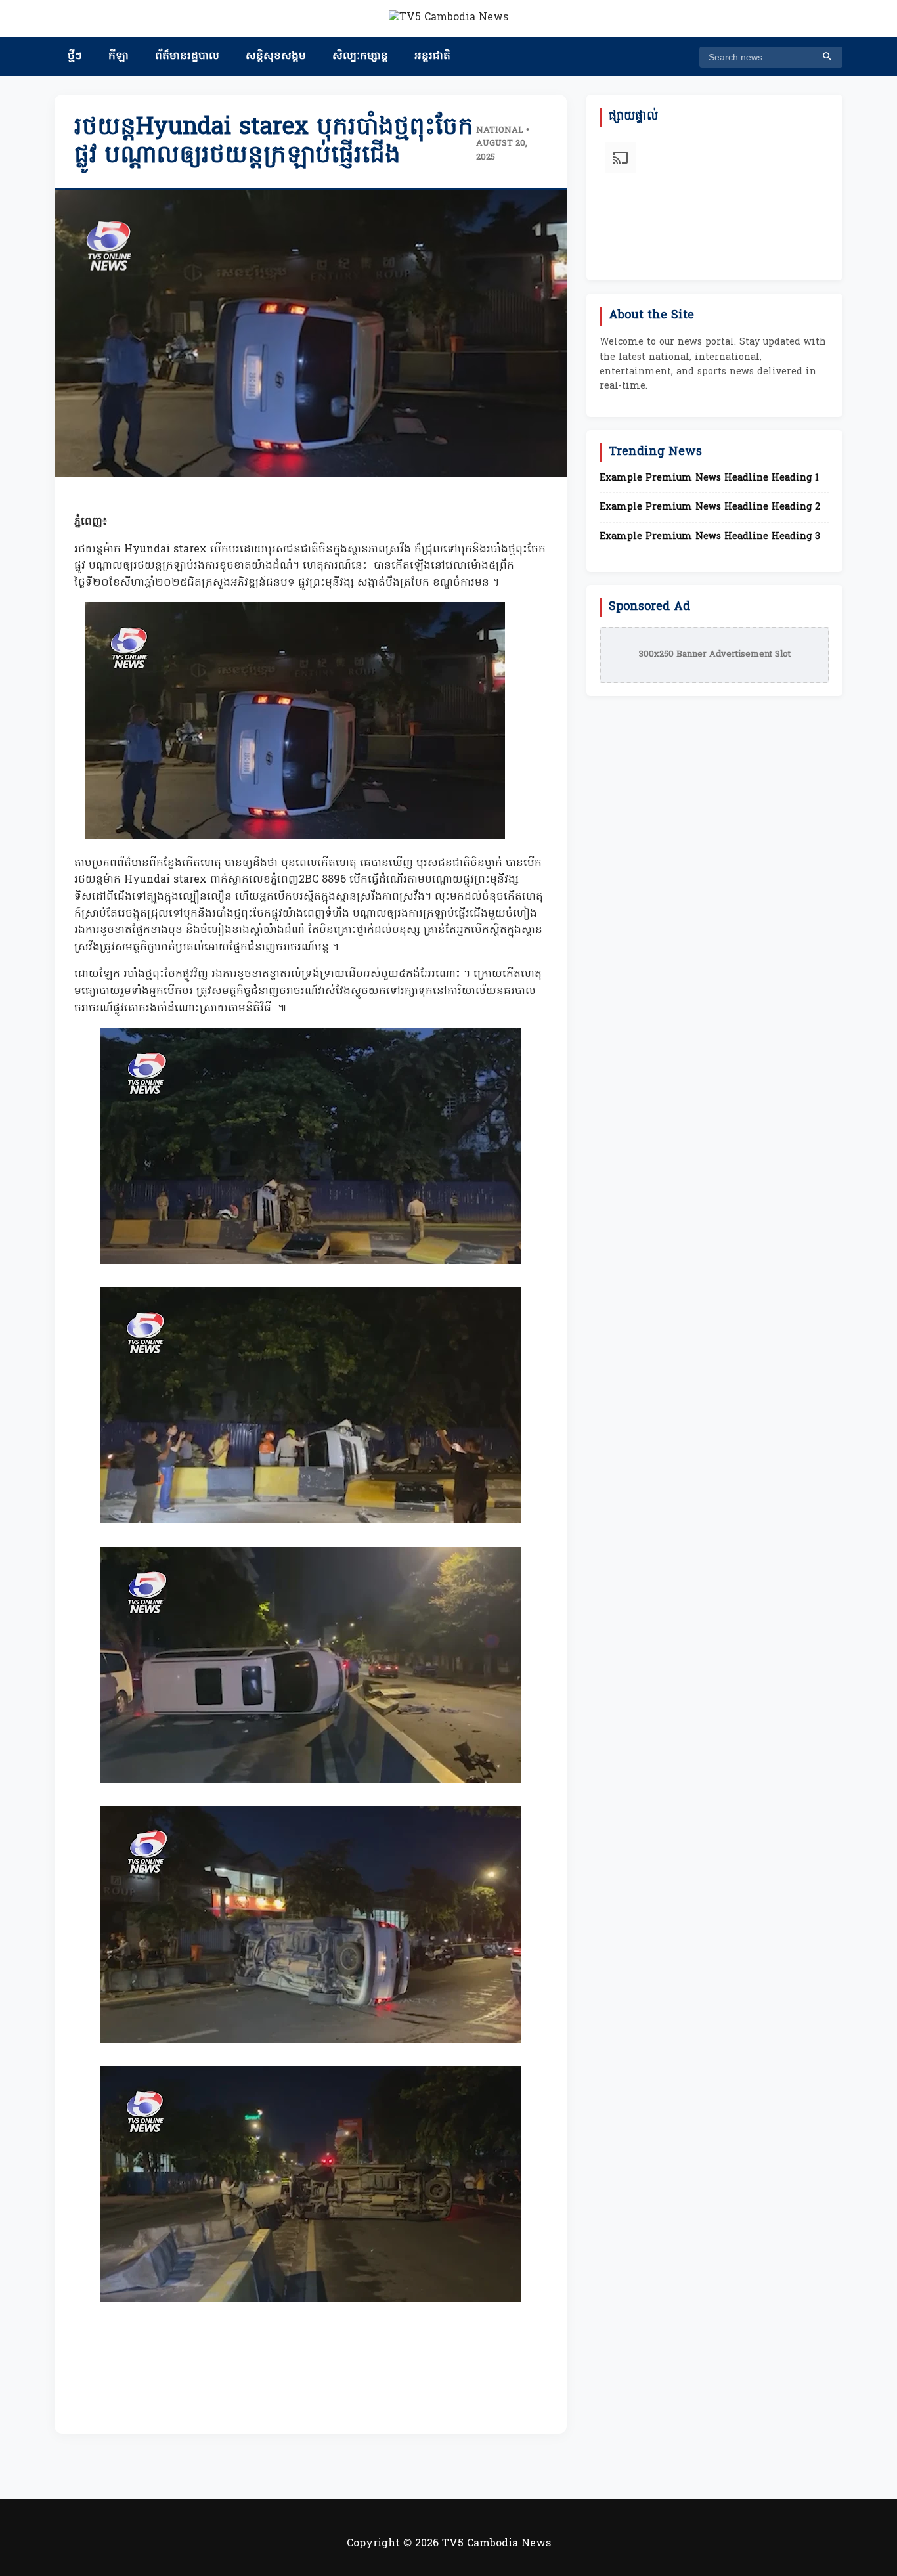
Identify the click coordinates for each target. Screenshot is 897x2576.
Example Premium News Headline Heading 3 (710, 537)
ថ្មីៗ (75, 56)
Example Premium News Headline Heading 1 (709, 479)
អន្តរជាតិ (432, 56)
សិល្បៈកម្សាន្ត (360, 56)
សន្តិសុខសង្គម (276, 56)
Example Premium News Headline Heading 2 (710, 508)
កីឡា (119, 56)
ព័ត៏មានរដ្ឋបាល (187, 56)
